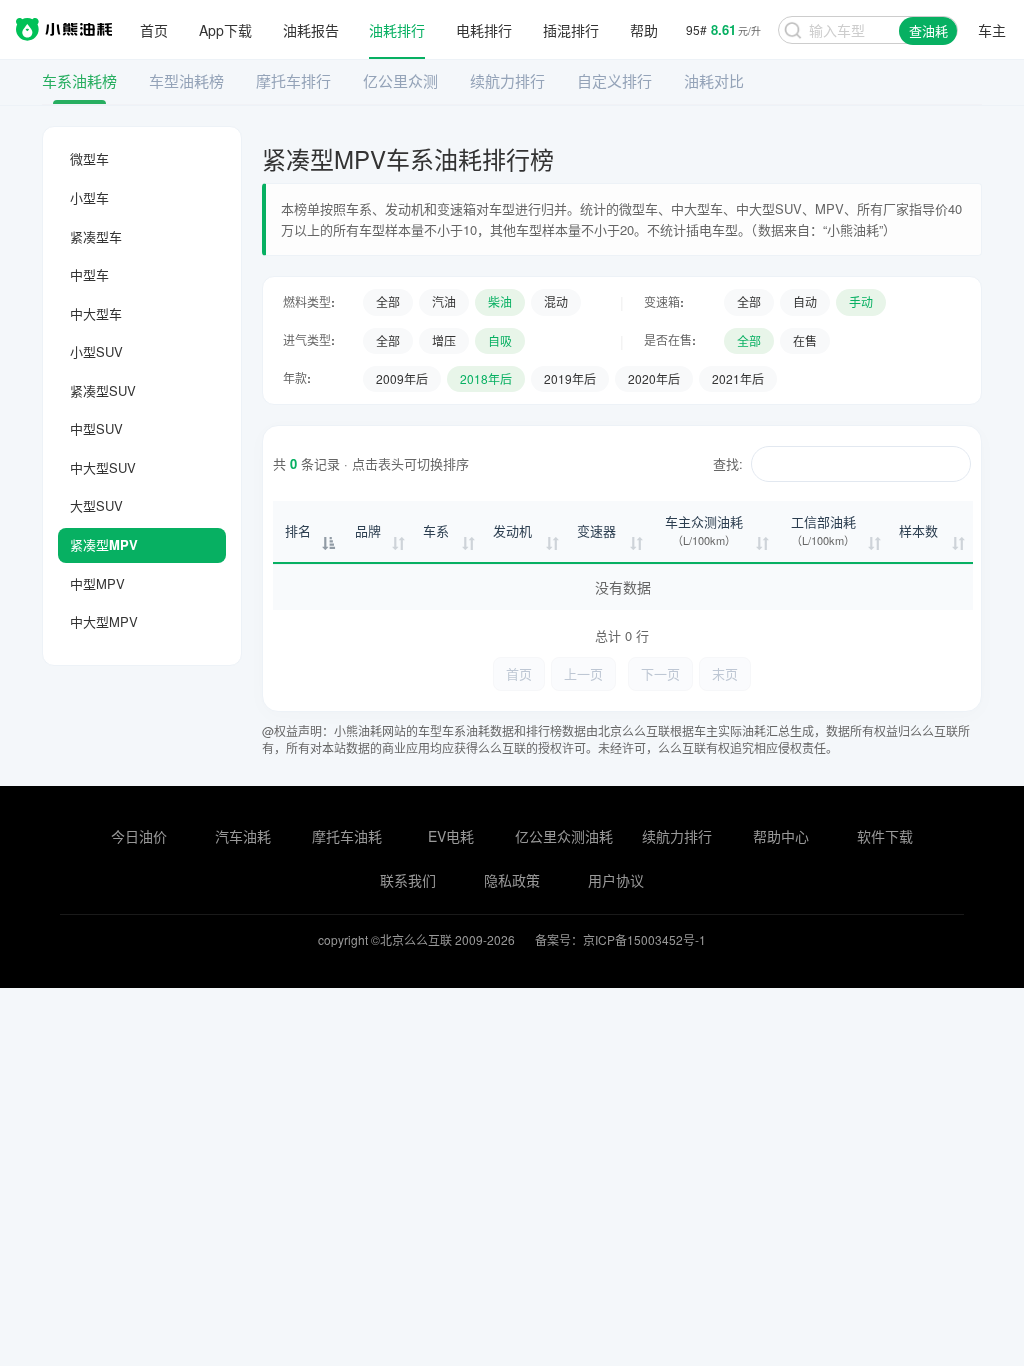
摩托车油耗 (347, 836)
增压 (444, 340)
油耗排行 (397, 30)
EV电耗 (451, 836)
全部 (388, 301)
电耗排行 (484, 30)
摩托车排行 (293, 80)
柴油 (500, 301)
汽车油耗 (243, 836)
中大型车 (96, 313)
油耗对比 (714, 80)
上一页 (583, 673)
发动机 (512, 530)
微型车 (89, 158)
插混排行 (571, 30)
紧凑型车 (96, 236)
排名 (298, 530)
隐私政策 (512, 880)
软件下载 (885, 836)
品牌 (368, 530)
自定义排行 (614, 80)
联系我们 (408, 880)
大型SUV (96, 505)
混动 (556, 301)
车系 (436, 530)
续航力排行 (507, 80)
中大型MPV (104, 621)
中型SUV (96, 428)
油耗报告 (311, 30)
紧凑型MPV (104, 544)
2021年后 (738, 378)
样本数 (918, 530)
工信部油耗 (823, 530)
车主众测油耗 (704, 530)
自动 (805, 301)
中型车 (89, 274)
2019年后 (570, 378)
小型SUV (96, 351)
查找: (728, 463)
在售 (805, 340)
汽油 (444, 301)
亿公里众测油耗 (564, 836)
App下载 (225, 30)
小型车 (89, 197)
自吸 (500, 340)
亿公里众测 (400, 80)
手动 (861, 301)
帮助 (644, 30)
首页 (154, 30)
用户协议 (616, 880)
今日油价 (139, 836)
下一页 (660, 673)
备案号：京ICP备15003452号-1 (620, 939)
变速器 (596, 530)
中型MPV (97, 583)
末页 (725, 673)
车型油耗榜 (186, 80)
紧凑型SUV (103, 390)
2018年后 (486, 378)
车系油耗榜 (79, 80)
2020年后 (654, 378)
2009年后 (402, 378)
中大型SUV (103, 467)
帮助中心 (781, 836)
